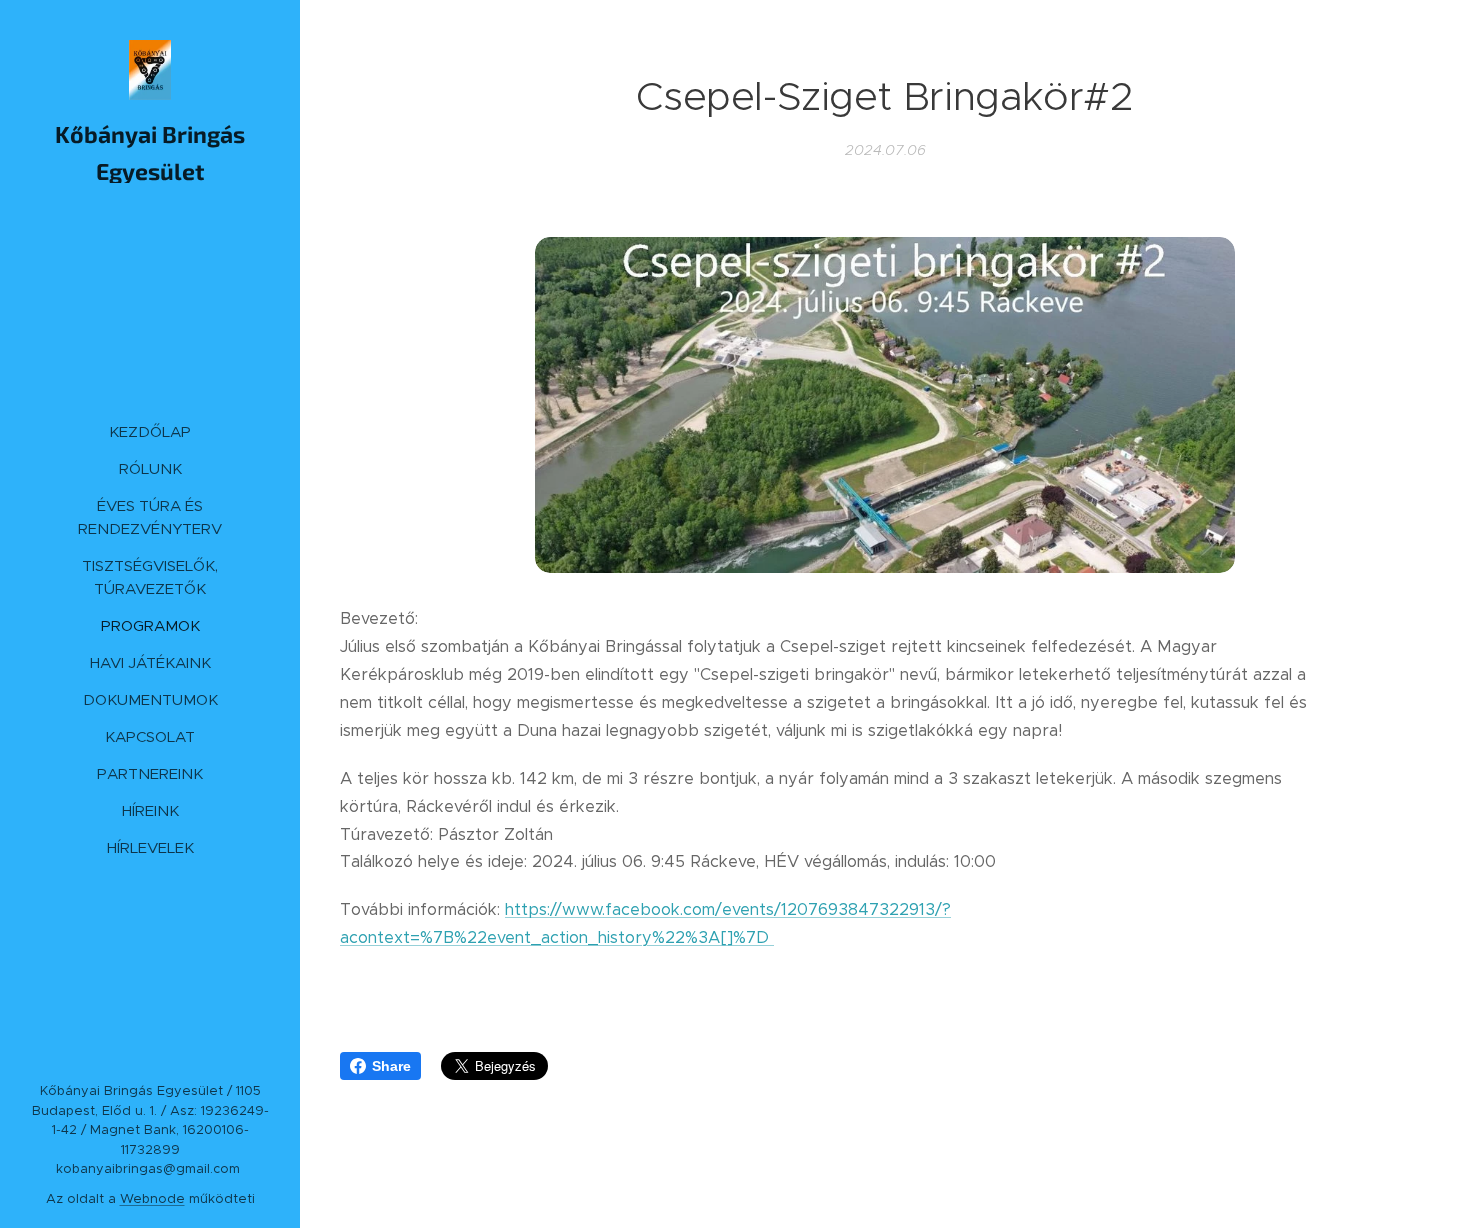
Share (391, 1066)
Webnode (152, 1198)
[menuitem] (150, 431)
